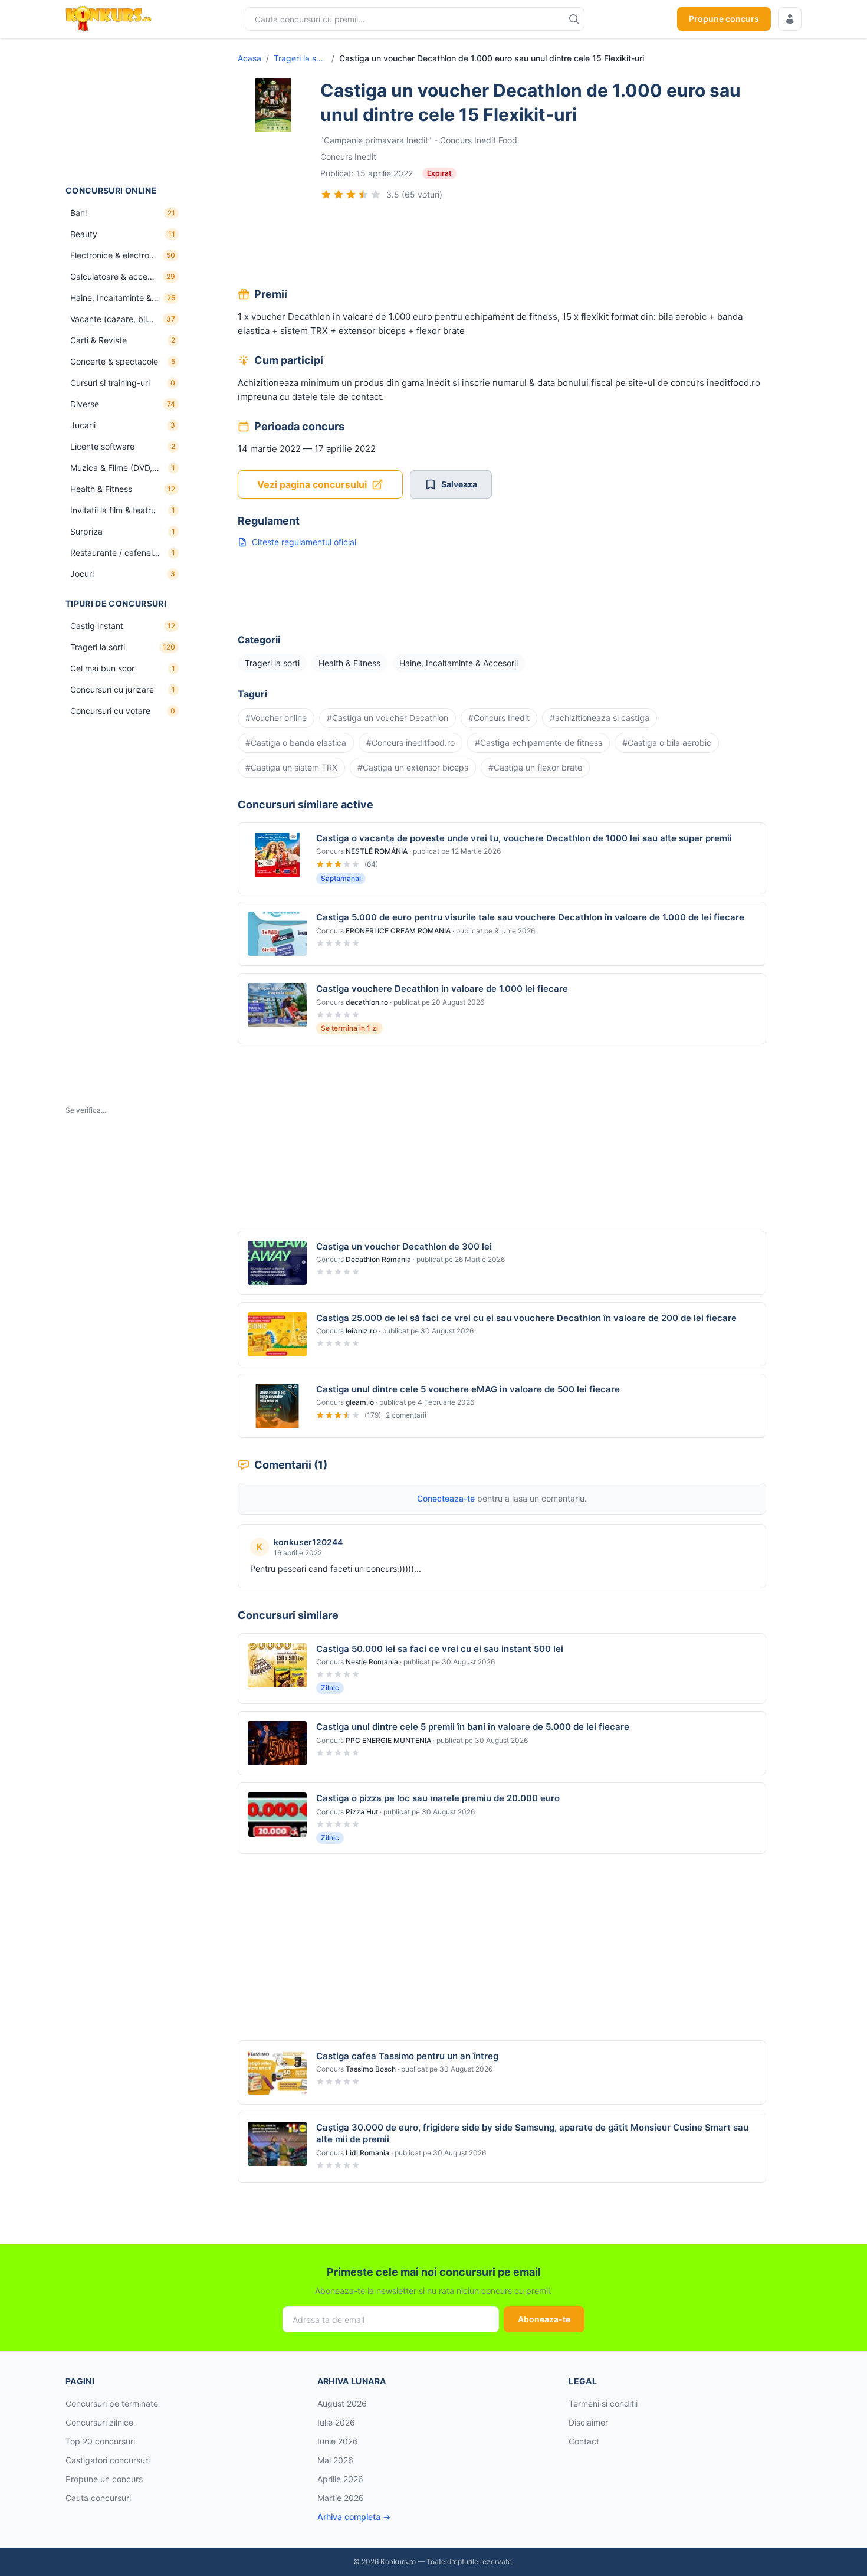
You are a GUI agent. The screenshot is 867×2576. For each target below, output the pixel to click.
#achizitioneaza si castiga (600, 718)
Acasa (249, 58)
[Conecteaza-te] (790, 19)
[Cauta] (574, 19)
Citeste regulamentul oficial (304, 542)
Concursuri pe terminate (112, 2403)
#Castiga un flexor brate (535, 767)
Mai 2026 (335, 2460)
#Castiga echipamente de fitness (538, 743)
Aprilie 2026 (340, 2479)
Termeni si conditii (603, 2403)
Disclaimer (588, 2422)
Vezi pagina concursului (312, 484)
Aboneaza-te (544, 2319)
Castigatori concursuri (108, 2460)
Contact (584, 2441)
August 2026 (342, 2403)
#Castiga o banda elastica (296, 743)
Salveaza (459, 484)
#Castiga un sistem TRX (291, 767)
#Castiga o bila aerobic (667, 743)
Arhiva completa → (354, 2517)
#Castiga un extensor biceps (413, 767)
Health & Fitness (349, 663)
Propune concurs (724, 19)
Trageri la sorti (300, 58)
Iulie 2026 (336, 2422)
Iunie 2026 (338, 2441)
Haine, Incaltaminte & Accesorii (459, 663)
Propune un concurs (104, 2479)
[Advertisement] (124, 112)
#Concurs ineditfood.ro (410, 743)
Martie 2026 (341, 2498)
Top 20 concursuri (100, 2441)
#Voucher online (276, 718)
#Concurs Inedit (499, 718)
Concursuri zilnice (99, 2422)
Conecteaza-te (446, 1498)
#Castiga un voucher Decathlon (387, 718)
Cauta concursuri (98, 2498)
